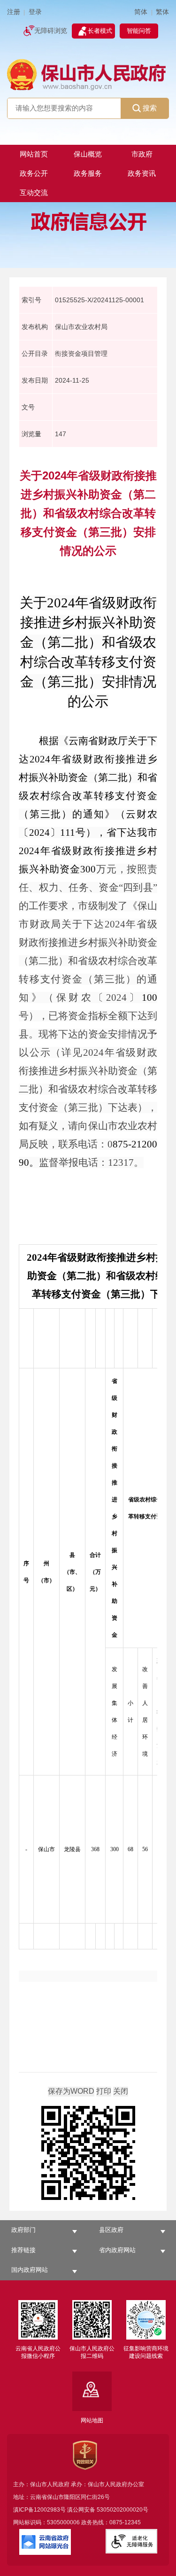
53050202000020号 (122, 2510)
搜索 (150, 108)
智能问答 (139, 31)
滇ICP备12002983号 (39, 2510)
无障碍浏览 (51, 31)
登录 (35, 12)
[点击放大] (88, 2154)
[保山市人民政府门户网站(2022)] (88, 74)
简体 (141, 12)
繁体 (162, 12)
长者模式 (100, 31)
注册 (14, 12)
